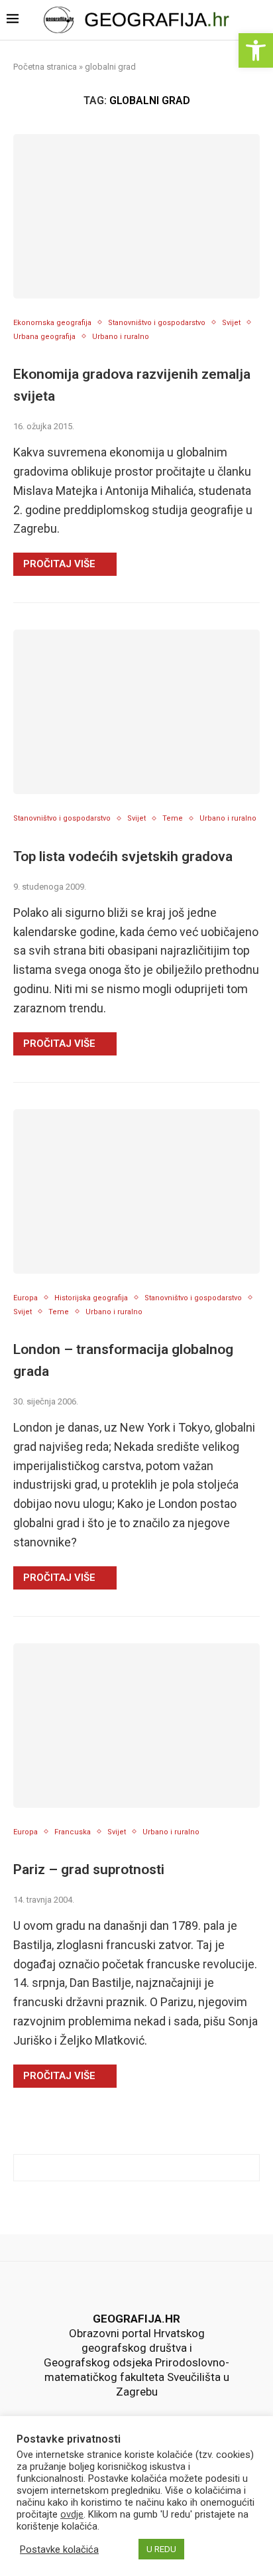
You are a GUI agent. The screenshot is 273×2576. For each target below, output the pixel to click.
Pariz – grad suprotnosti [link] (89, 1869)
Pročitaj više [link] (59, 564)
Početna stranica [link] (45, 67)
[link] (256, 50)
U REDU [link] (161, 2549)
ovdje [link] (72, 2514)
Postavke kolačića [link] (59, 2549)
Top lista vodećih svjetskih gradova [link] (123, 856)
